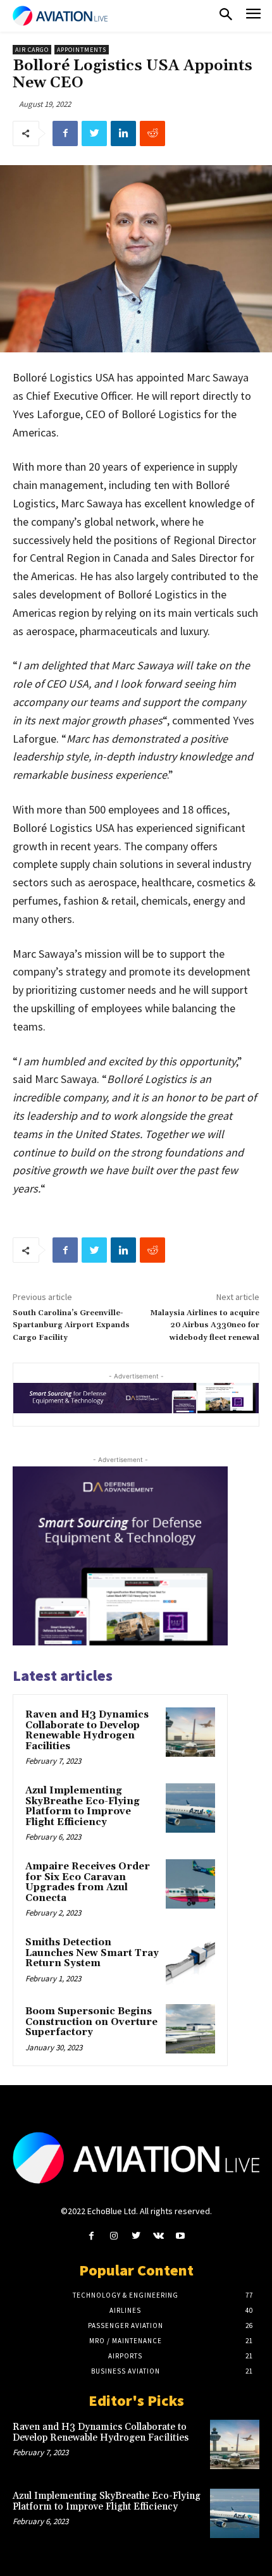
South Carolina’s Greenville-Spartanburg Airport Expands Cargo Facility (71, 1325)
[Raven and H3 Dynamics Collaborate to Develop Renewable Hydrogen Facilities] (190, 1732)
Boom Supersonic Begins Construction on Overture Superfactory (91, 2022)
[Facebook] (65, 133)
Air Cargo (32, 50)
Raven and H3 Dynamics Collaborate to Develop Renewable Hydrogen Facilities (87, 1731)
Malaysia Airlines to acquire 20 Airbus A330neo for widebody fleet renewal (205, 1325)
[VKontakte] (158, 2236)
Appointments (82, 50)
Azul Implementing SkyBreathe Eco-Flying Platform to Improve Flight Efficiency (83, 1806)
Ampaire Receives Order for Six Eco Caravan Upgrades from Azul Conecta (88, 1882)
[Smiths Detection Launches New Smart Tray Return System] (190, 1960)
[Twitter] (94, 133)
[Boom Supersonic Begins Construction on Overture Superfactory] (190, 2029)
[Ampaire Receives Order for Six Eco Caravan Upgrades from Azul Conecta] (190, 1884)
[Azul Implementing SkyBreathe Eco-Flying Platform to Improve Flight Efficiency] (190, 1808)
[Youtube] (181, 2236)
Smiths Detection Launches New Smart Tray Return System (92, 1953)
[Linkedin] (123, 133)
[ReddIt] (152, 133)
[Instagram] (114, 2236)
